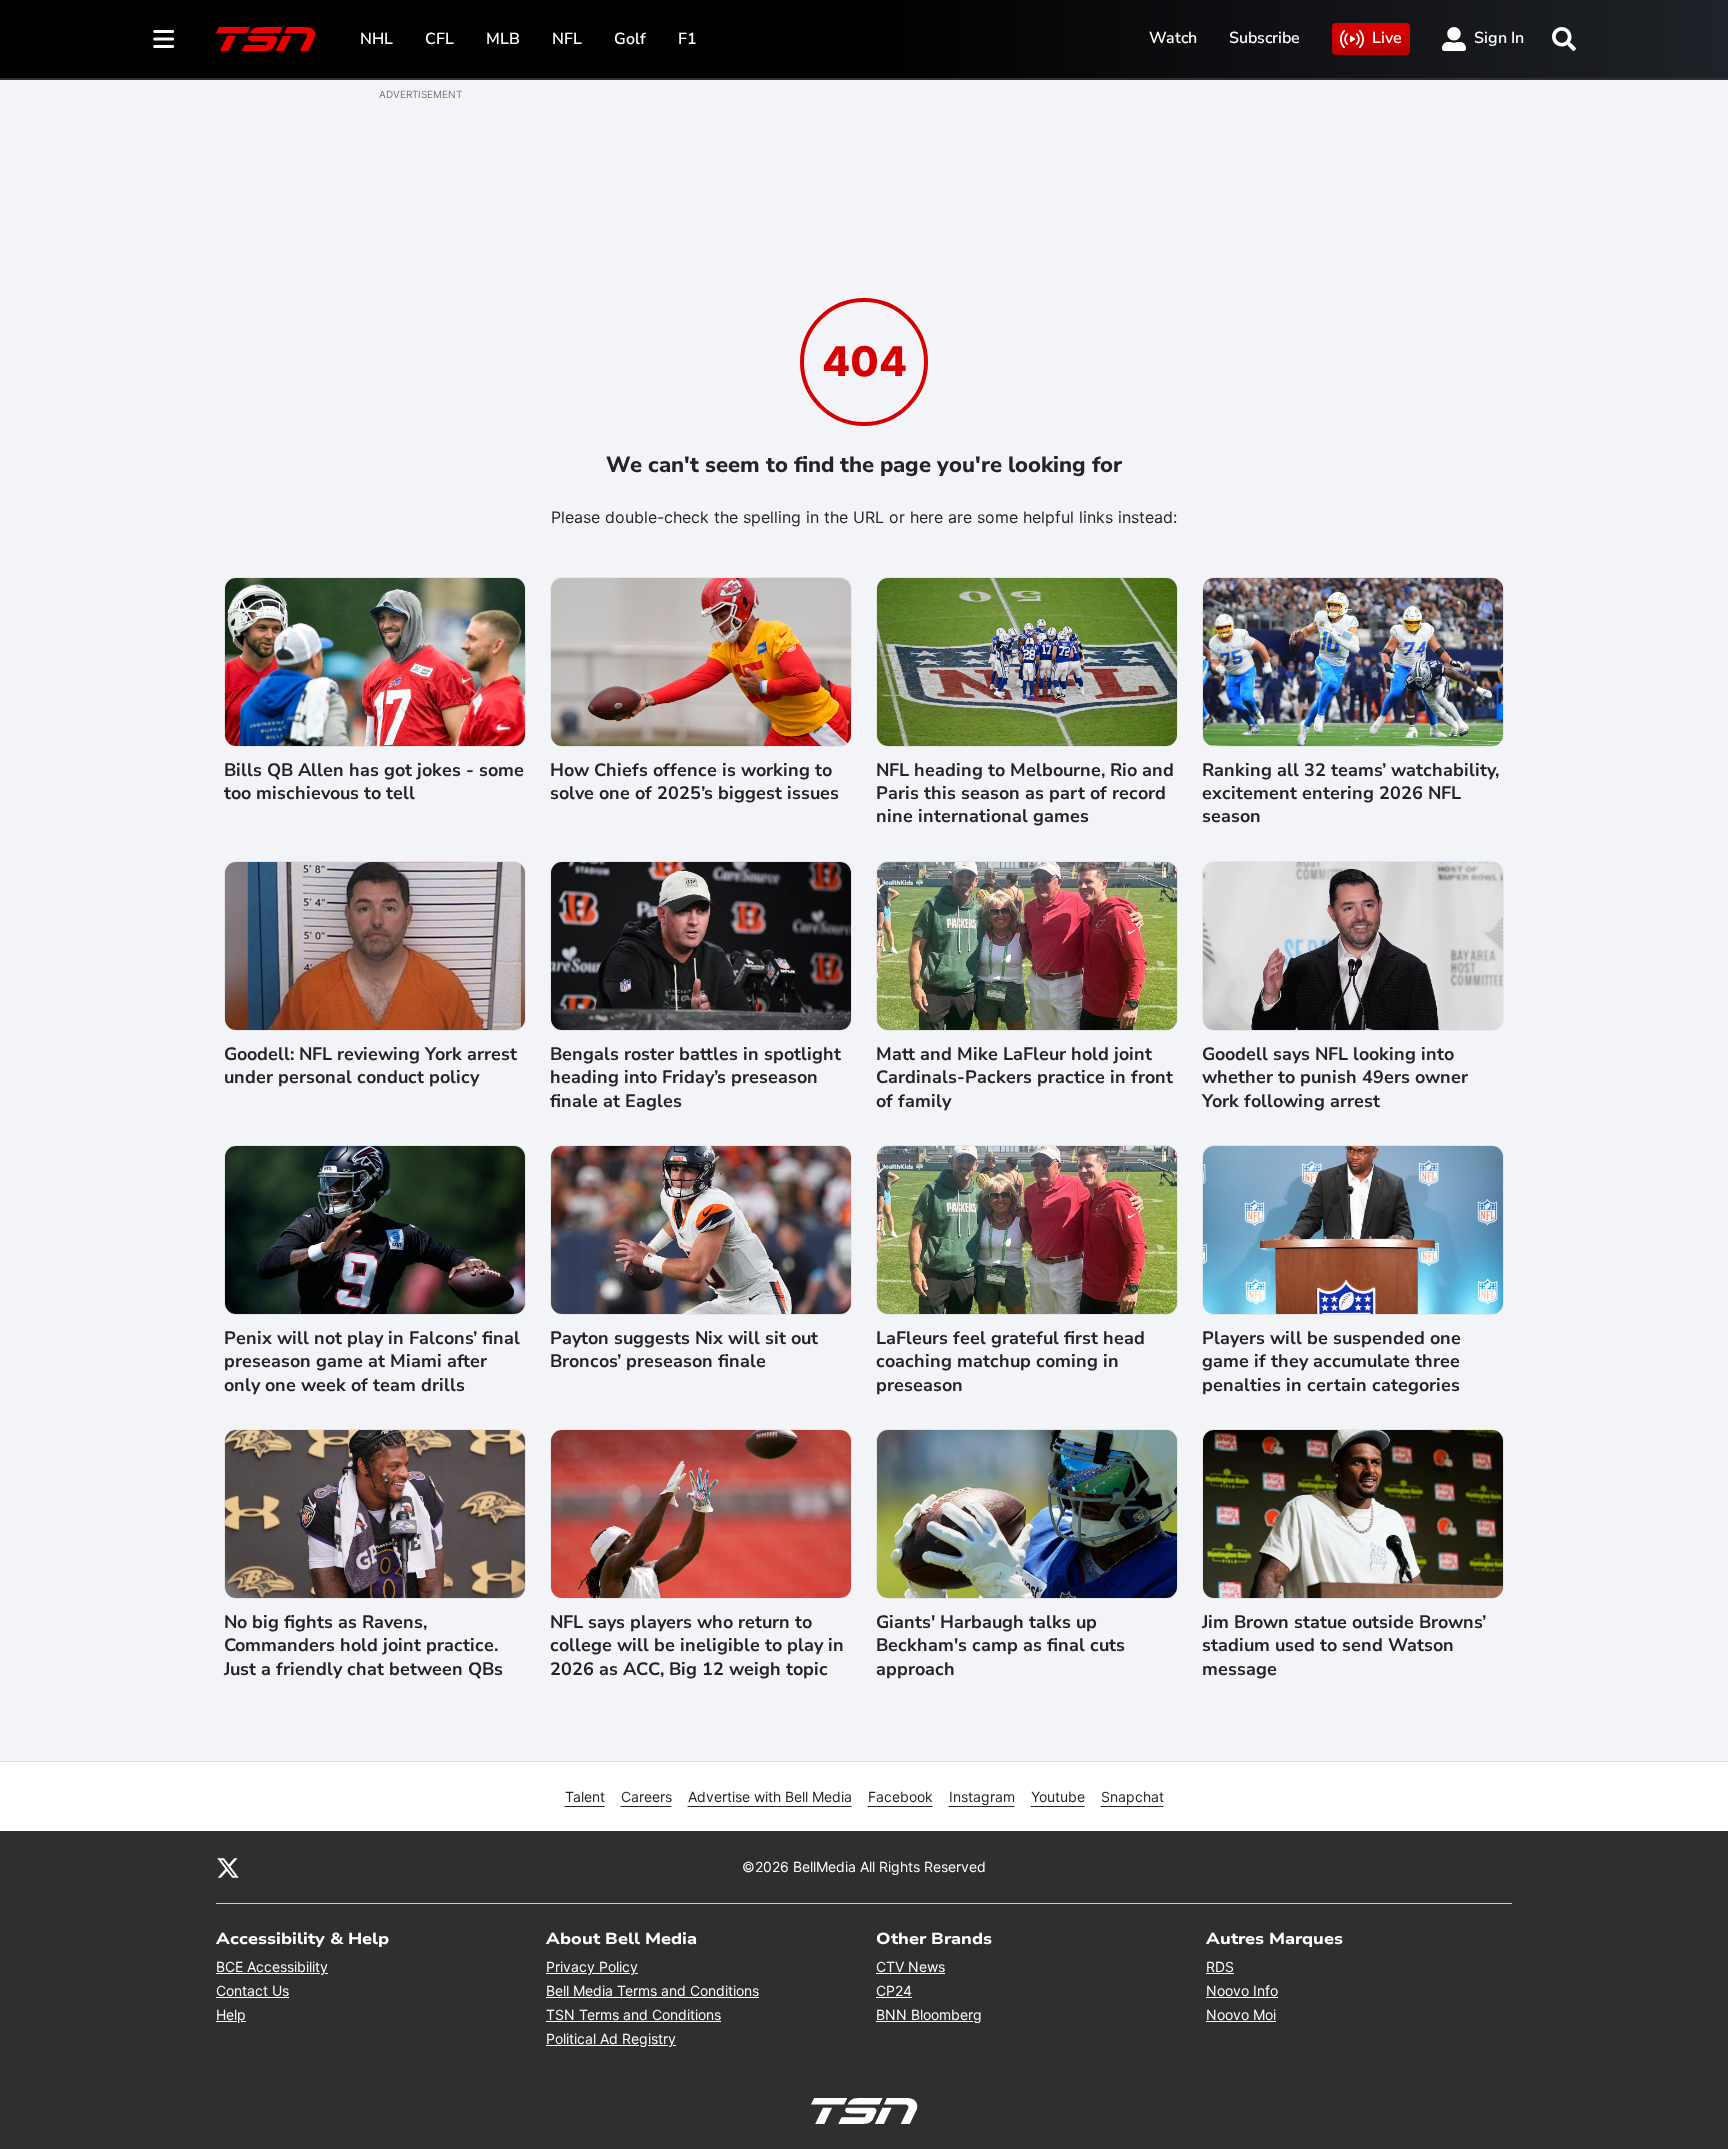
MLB (503, 39)
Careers (646, 1796)
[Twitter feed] (228, 1867)
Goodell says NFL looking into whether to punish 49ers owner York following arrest (1335, 1078)
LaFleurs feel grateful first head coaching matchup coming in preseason (1010, 1362)
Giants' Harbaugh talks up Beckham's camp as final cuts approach (1000, 1646)
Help (231, 2014)
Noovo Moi (1241, 2014)
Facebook (900, 1796)
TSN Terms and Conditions (633, 2014)
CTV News (910, 1966)
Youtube (1058, 1796)
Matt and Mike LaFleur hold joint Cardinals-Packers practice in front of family (1024, 1078)
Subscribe (1264, 38)
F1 (687, 39)
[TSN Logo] (266, 39)
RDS (1220, 1966)
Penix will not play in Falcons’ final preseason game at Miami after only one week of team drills (372, 1362)
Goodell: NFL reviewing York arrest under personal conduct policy (370, 1066)
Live (1387, 38)
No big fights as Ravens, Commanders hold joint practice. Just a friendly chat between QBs (363, 1646)
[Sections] (164, 39)
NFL (567, 39)
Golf (630, 39)
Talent (585, 1796)
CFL (439, 39)
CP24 (894, 1990)
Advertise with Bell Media (770, 1796)
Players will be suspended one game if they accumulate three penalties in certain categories (1331, 1362)
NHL (376, 39)
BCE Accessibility (272, 1966)
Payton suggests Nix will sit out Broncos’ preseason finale (684, 1350)
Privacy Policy (592, 1966)
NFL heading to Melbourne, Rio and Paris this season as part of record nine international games (1025, 794)
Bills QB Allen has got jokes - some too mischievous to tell (374, 782)
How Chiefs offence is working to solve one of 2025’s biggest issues (694, 782)
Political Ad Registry (611, 2038)
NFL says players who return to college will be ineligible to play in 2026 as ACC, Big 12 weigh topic (697, 1646)
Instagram (982, 1796)
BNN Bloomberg (929, 2014)
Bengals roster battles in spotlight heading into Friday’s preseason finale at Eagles (695, 1078)
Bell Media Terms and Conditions (652, 1990)
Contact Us (252, 1990)
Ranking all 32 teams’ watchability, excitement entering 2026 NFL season (1350, 794)
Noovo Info (1242, 1990)
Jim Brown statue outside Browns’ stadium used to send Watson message (1344, 1646)
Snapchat (1132, 1796)
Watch (1173, 38)
